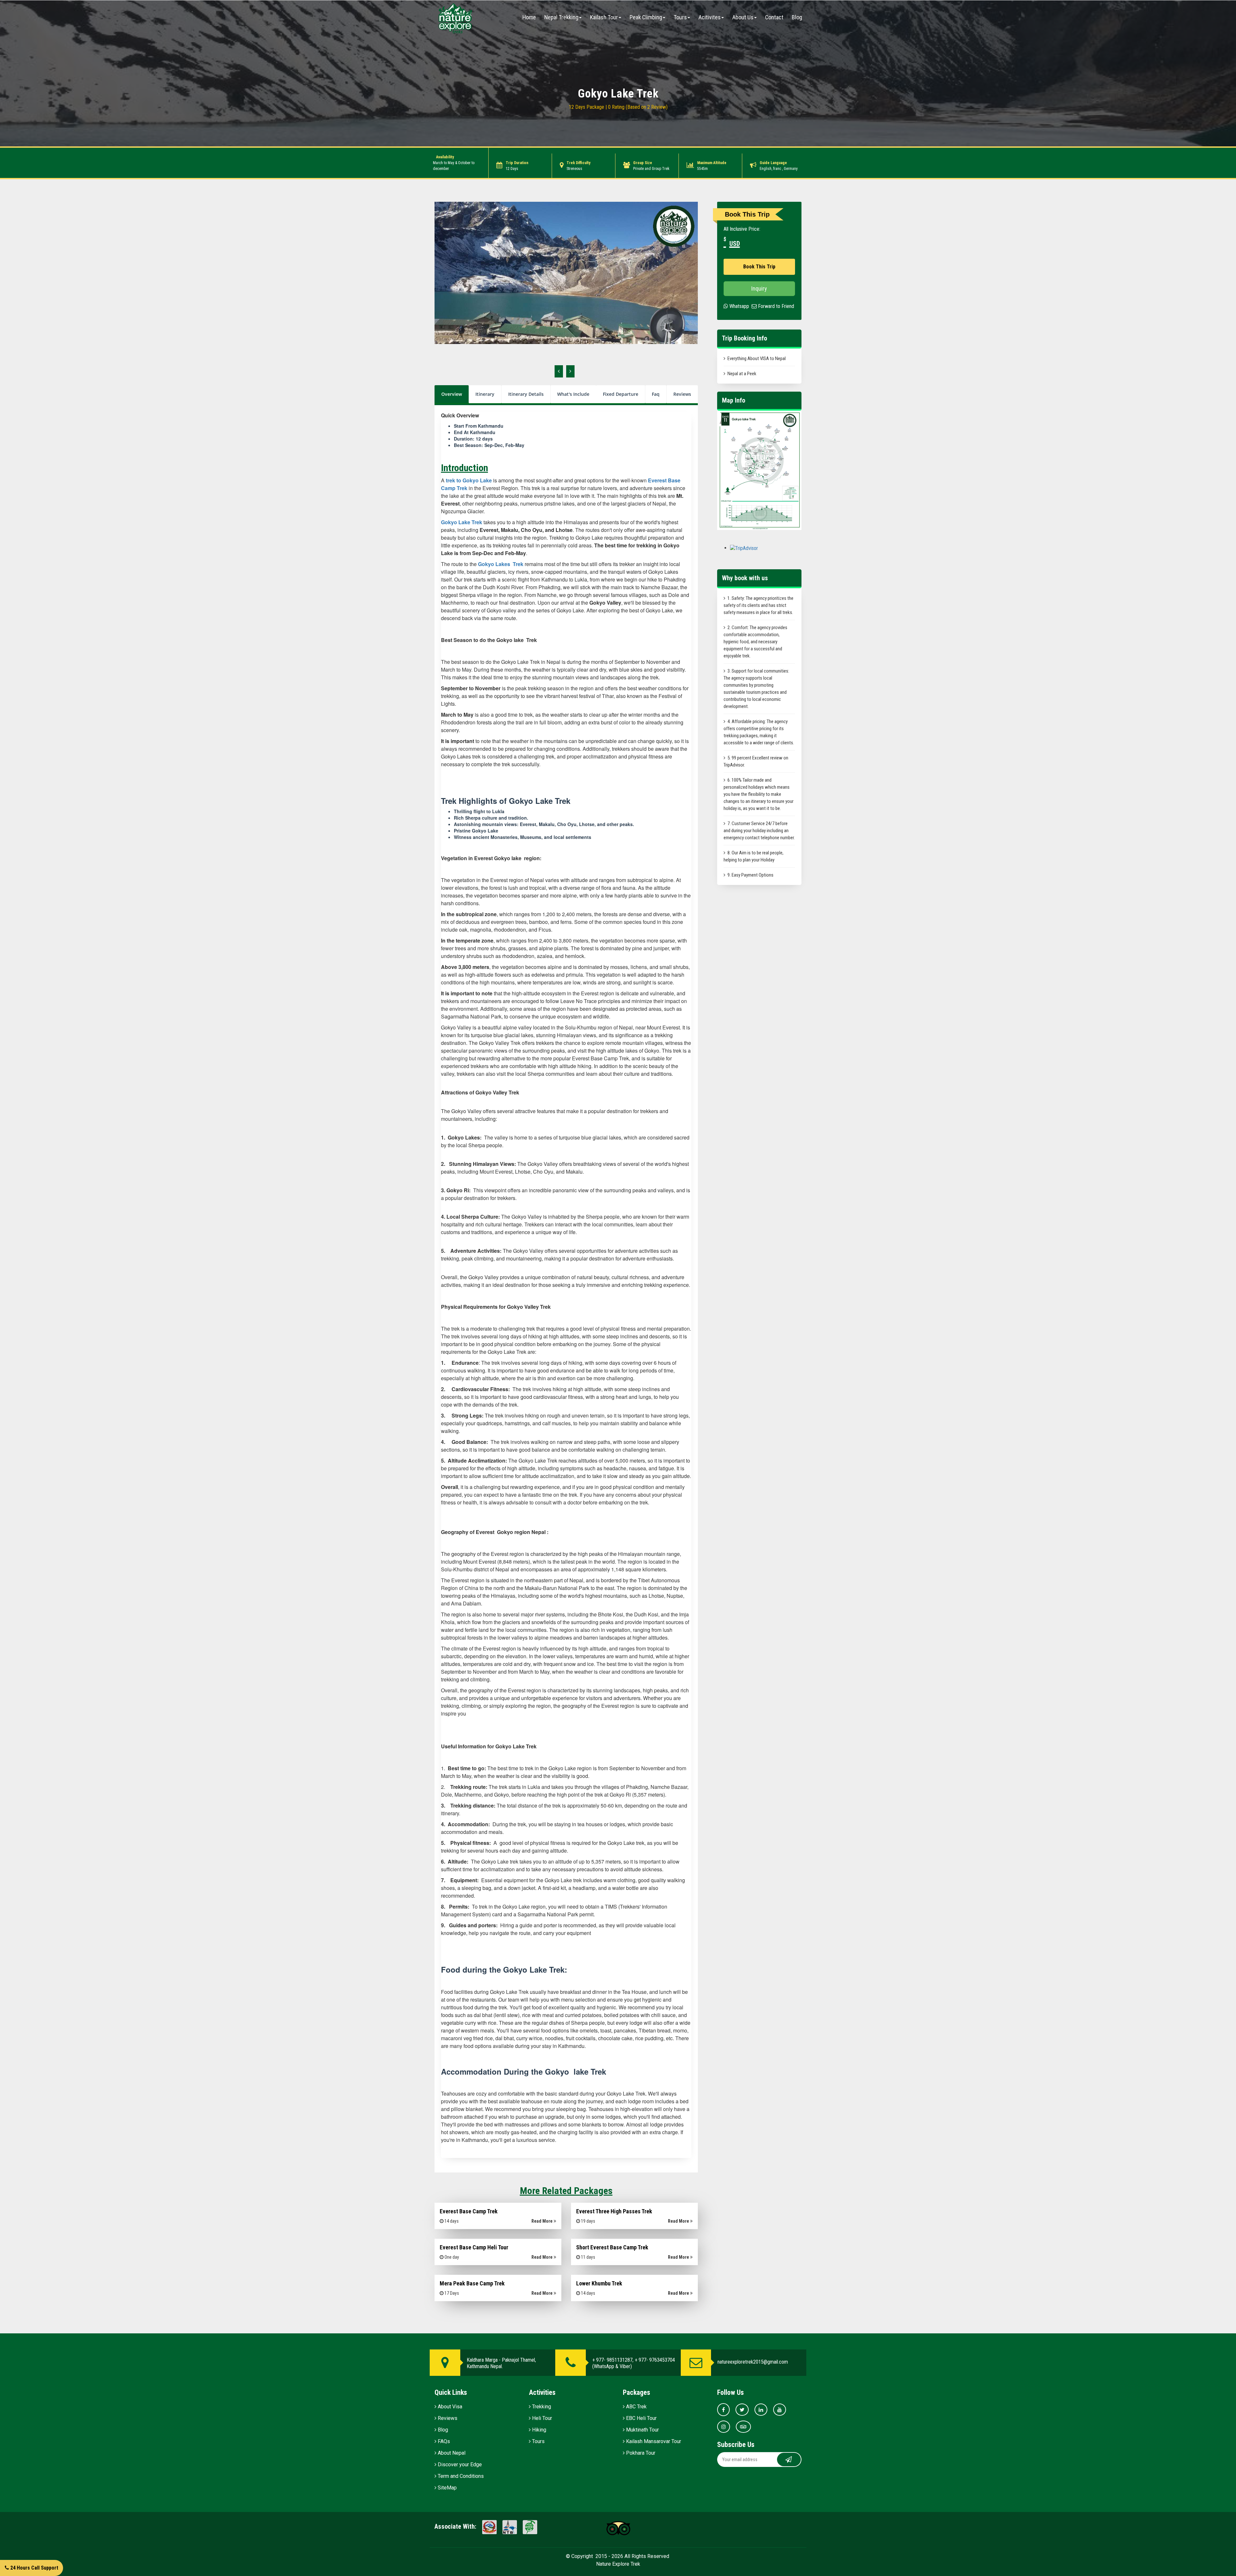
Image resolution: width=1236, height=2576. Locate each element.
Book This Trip (759, 267)
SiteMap (447, 2488)
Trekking (541, 2407)
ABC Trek (636, 2407)
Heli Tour (541, 2418)
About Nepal (451, 2453)
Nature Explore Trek (618, 2564)
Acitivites (710, 17)
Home (529, 17)
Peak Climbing (646, 17)
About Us (743, 17)
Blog (797, 17)
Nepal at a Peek (742, 374)
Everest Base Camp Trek (469, 2211)
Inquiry (759, 288)
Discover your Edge (459, 2464)
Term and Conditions (460, 2476)
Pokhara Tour (640, 2453)
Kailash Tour (604, 17)
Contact (774, 17)
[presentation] (559, 371)
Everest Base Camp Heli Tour (474, 2247)
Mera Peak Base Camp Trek (472, 2283)
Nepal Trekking (561, 17)
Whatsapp (739, 306)
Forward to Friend (775, 306)
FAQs (443, 2441)
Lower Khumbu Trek (599, 2283)
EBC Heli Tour (641, 2418)
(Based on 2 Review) (647, 107)
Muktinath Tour (642, 2430)
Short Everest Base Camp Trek (612, 2247)
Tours (680, 17)
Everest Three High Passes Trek (614, 2211)
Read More (543, 2221)
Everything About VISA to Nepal (757, 358)
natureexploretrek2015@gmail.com (753, 2362)
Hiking (538, 2430)
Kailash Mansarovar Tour (653, 2441)
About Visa (449, 2407)
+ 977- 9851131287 (612, 2360)
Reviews (447, 2418)
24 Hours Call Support (34, 2568)
